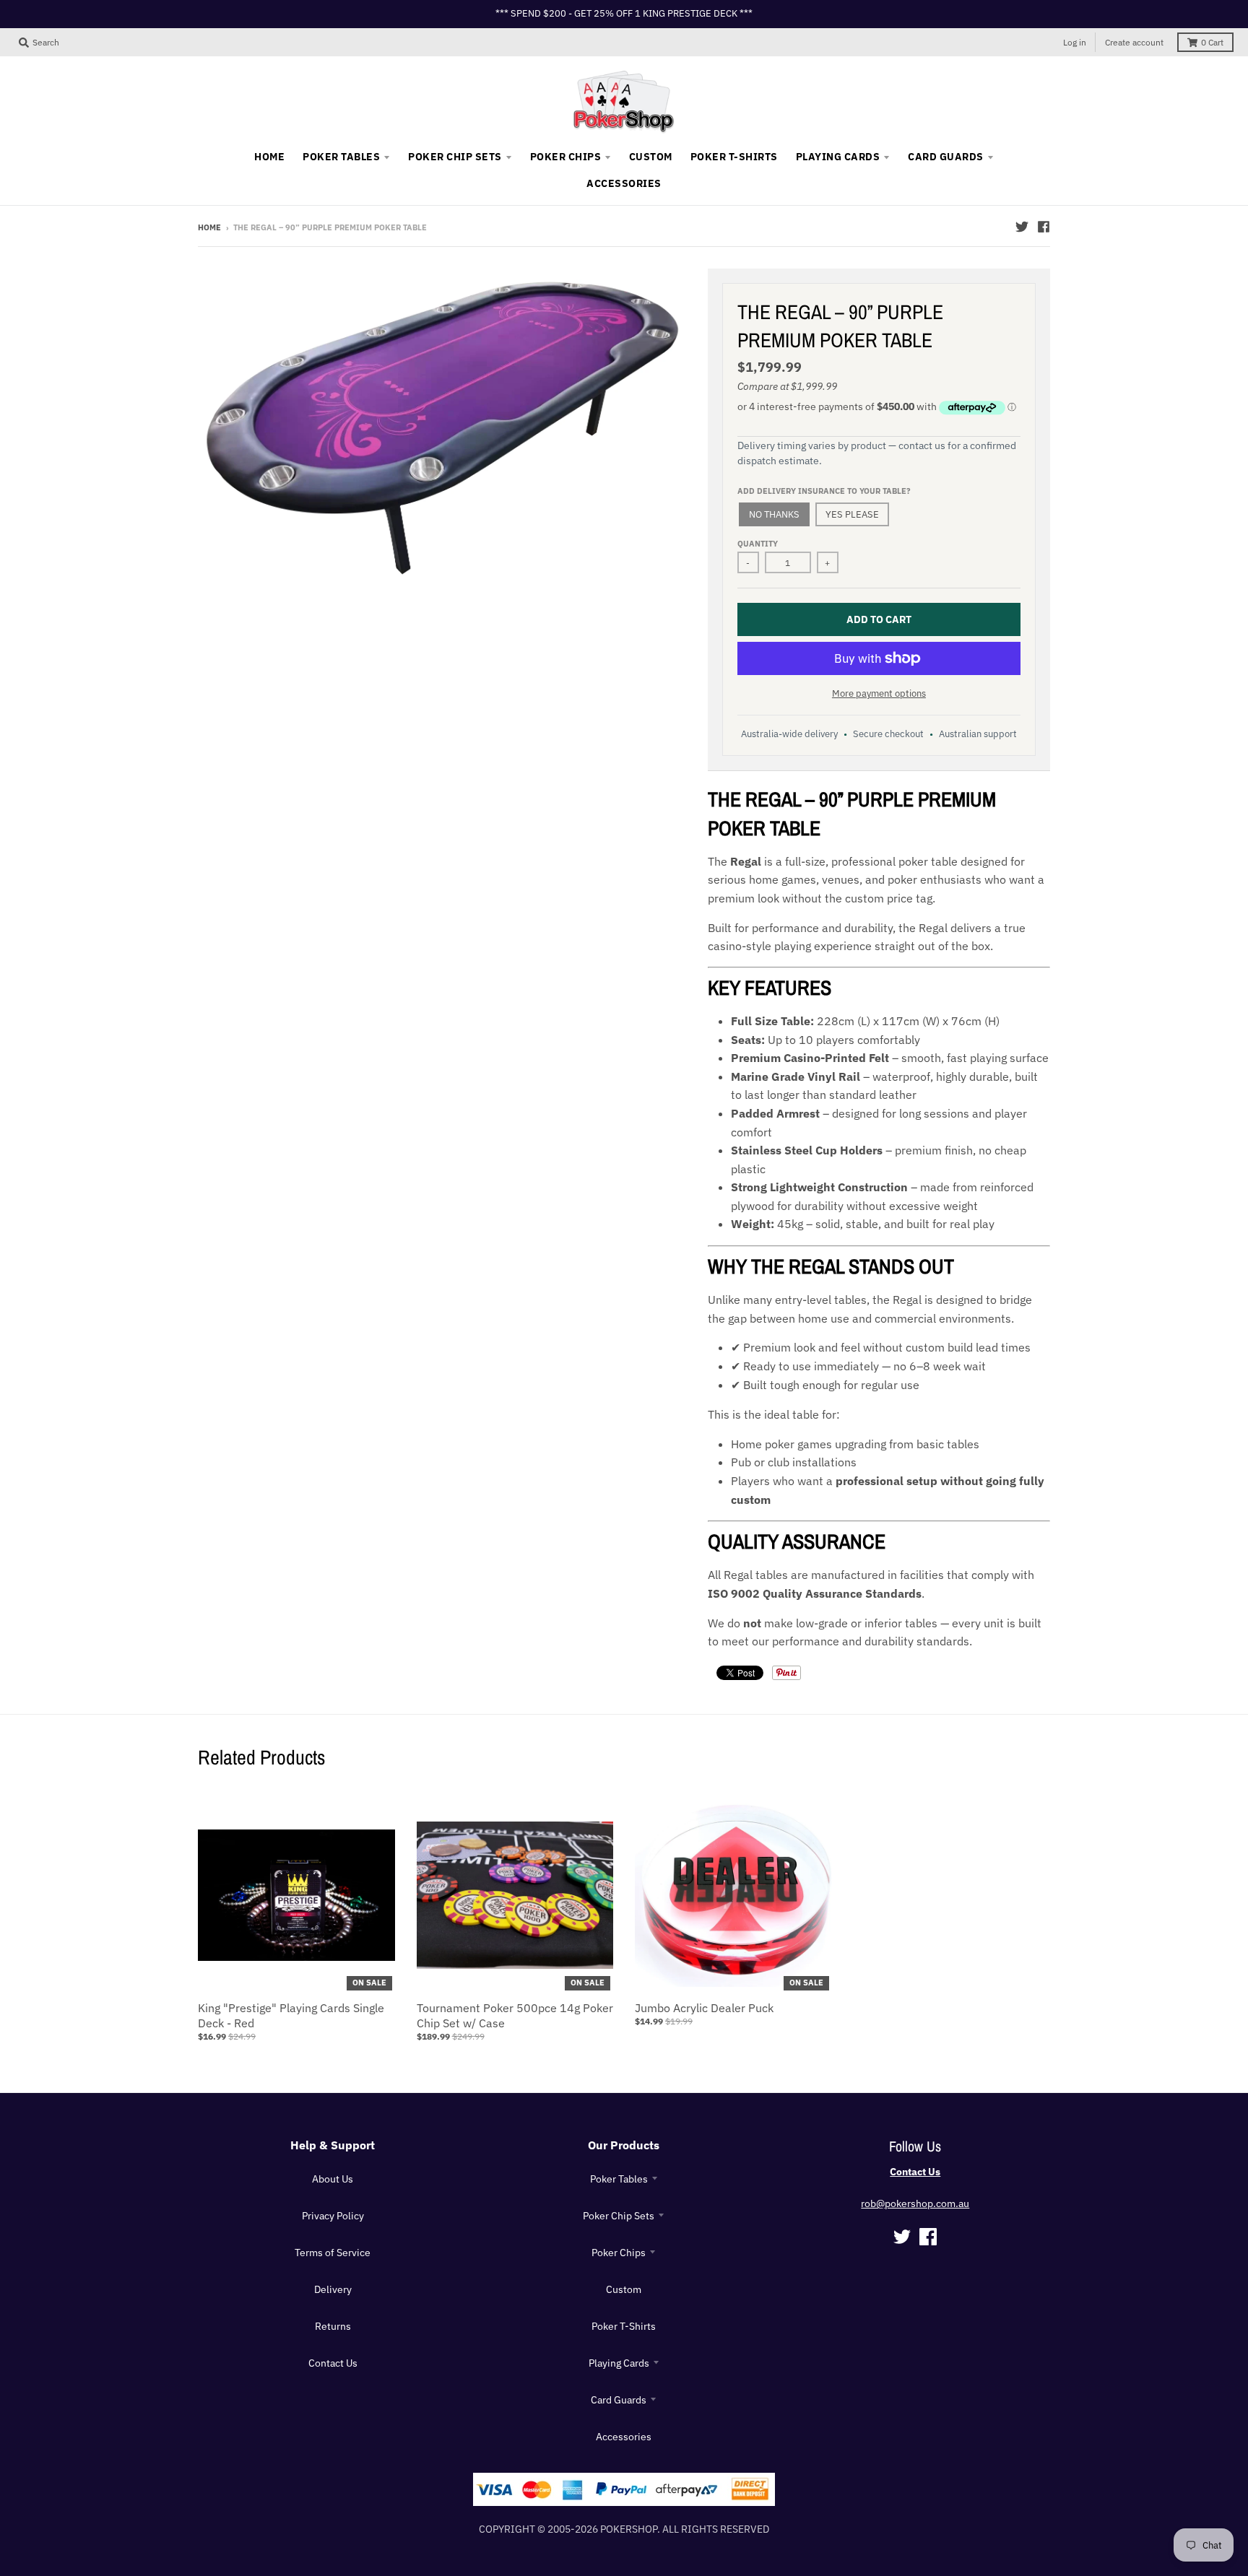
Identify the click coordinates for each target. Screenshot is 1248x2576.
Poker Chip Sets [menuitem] (455, 157)
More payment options (879, 693)
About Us (333, 2179)
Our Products (624, 2145)
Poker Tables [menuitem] (341, 157)
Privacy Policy (333, 2216)
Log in (1075, 42)
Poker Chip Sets (619, 2216)
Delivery (333, 2289)
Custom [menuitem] (651, 157)
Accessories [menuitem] (624, 183)
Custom (624, 2289)
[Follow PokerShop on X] (1022, 227)
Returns (333, 2326)
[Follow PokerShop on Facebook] (1044, 227)
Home (209, 227)
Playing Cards (619, 2363)
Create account (1134, 42)
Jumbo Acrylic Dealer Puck (704, 2008)
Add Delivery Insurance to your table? (824, 491)
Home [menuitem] (269, 157)
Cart (1212, 42)
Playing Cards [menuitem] (838, 157)
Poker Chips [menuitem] (565, 157)
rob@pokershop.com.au (915, 2203)
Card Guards (619, 2400)
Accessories (624, 2437)
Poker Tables (619, 2179)
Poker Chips (619, 2253)
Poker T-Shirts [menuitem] (734, 157)
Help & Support (333, 2145)
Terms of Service (333, 2253)
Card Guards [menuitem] (945, 157)
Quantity (758, 544)
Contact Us (333, 2363)
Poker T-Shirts (624, 2326)
